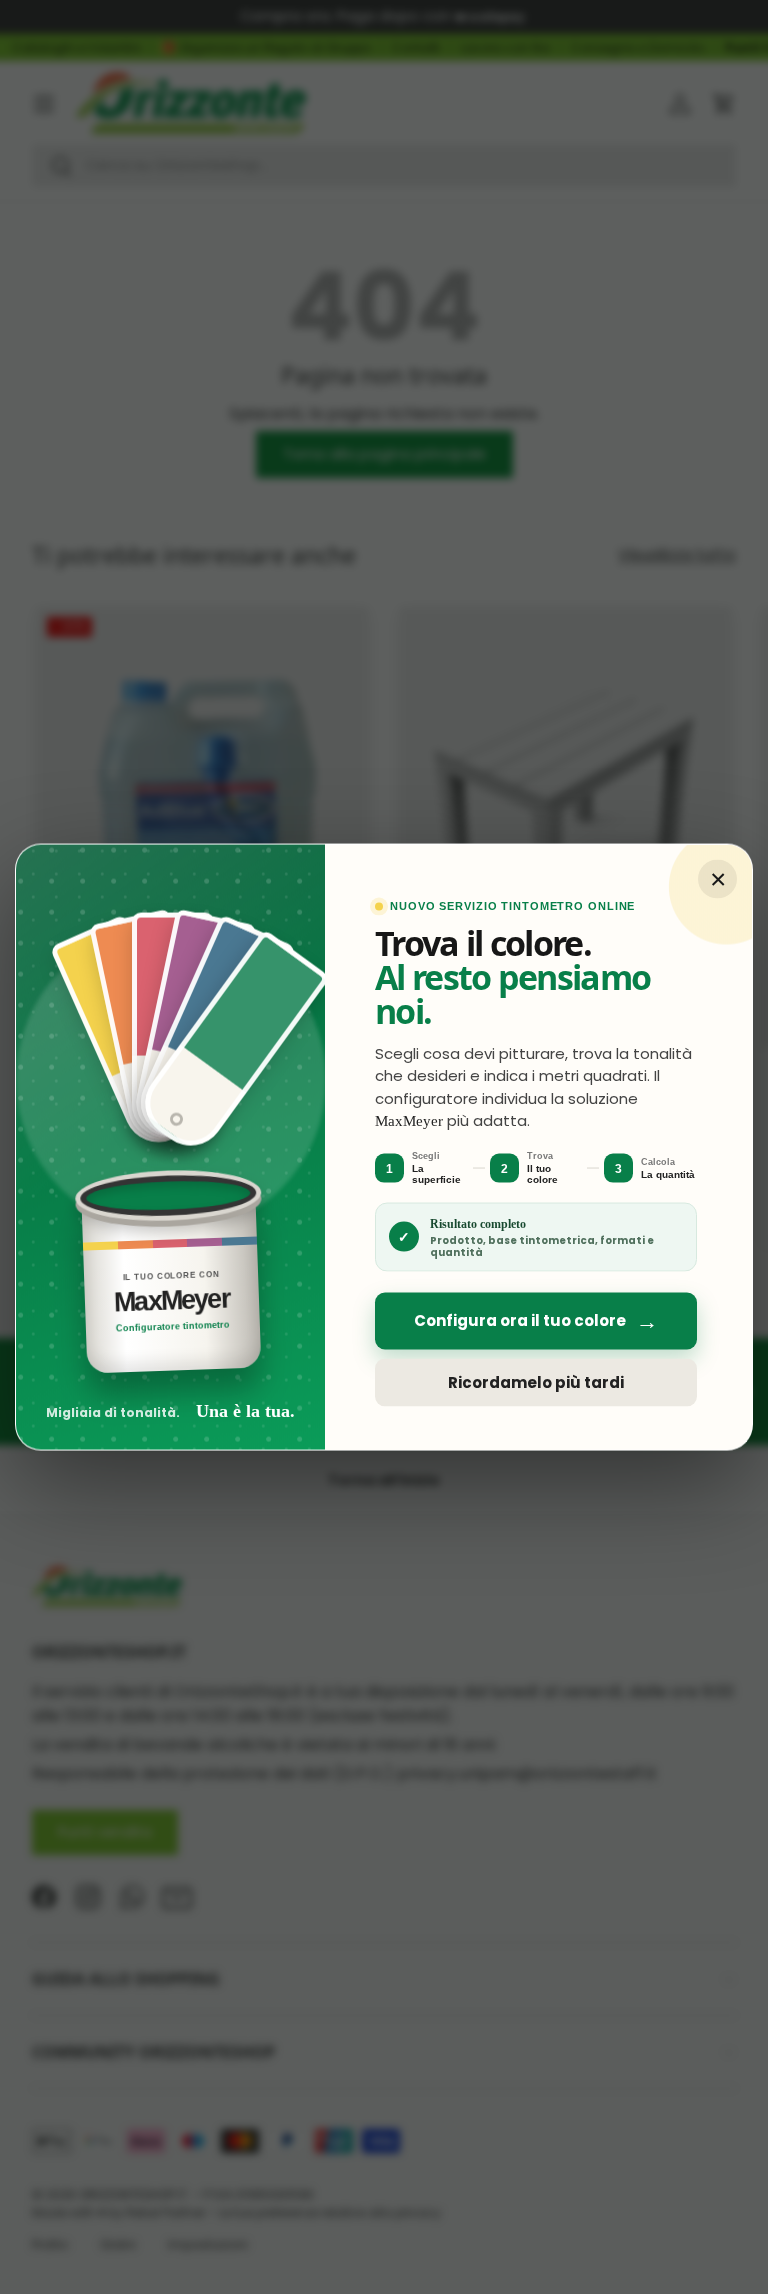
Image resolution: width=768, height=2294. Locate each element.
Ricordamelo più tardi (536, 1382)
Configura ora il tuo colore (536, 1320)
